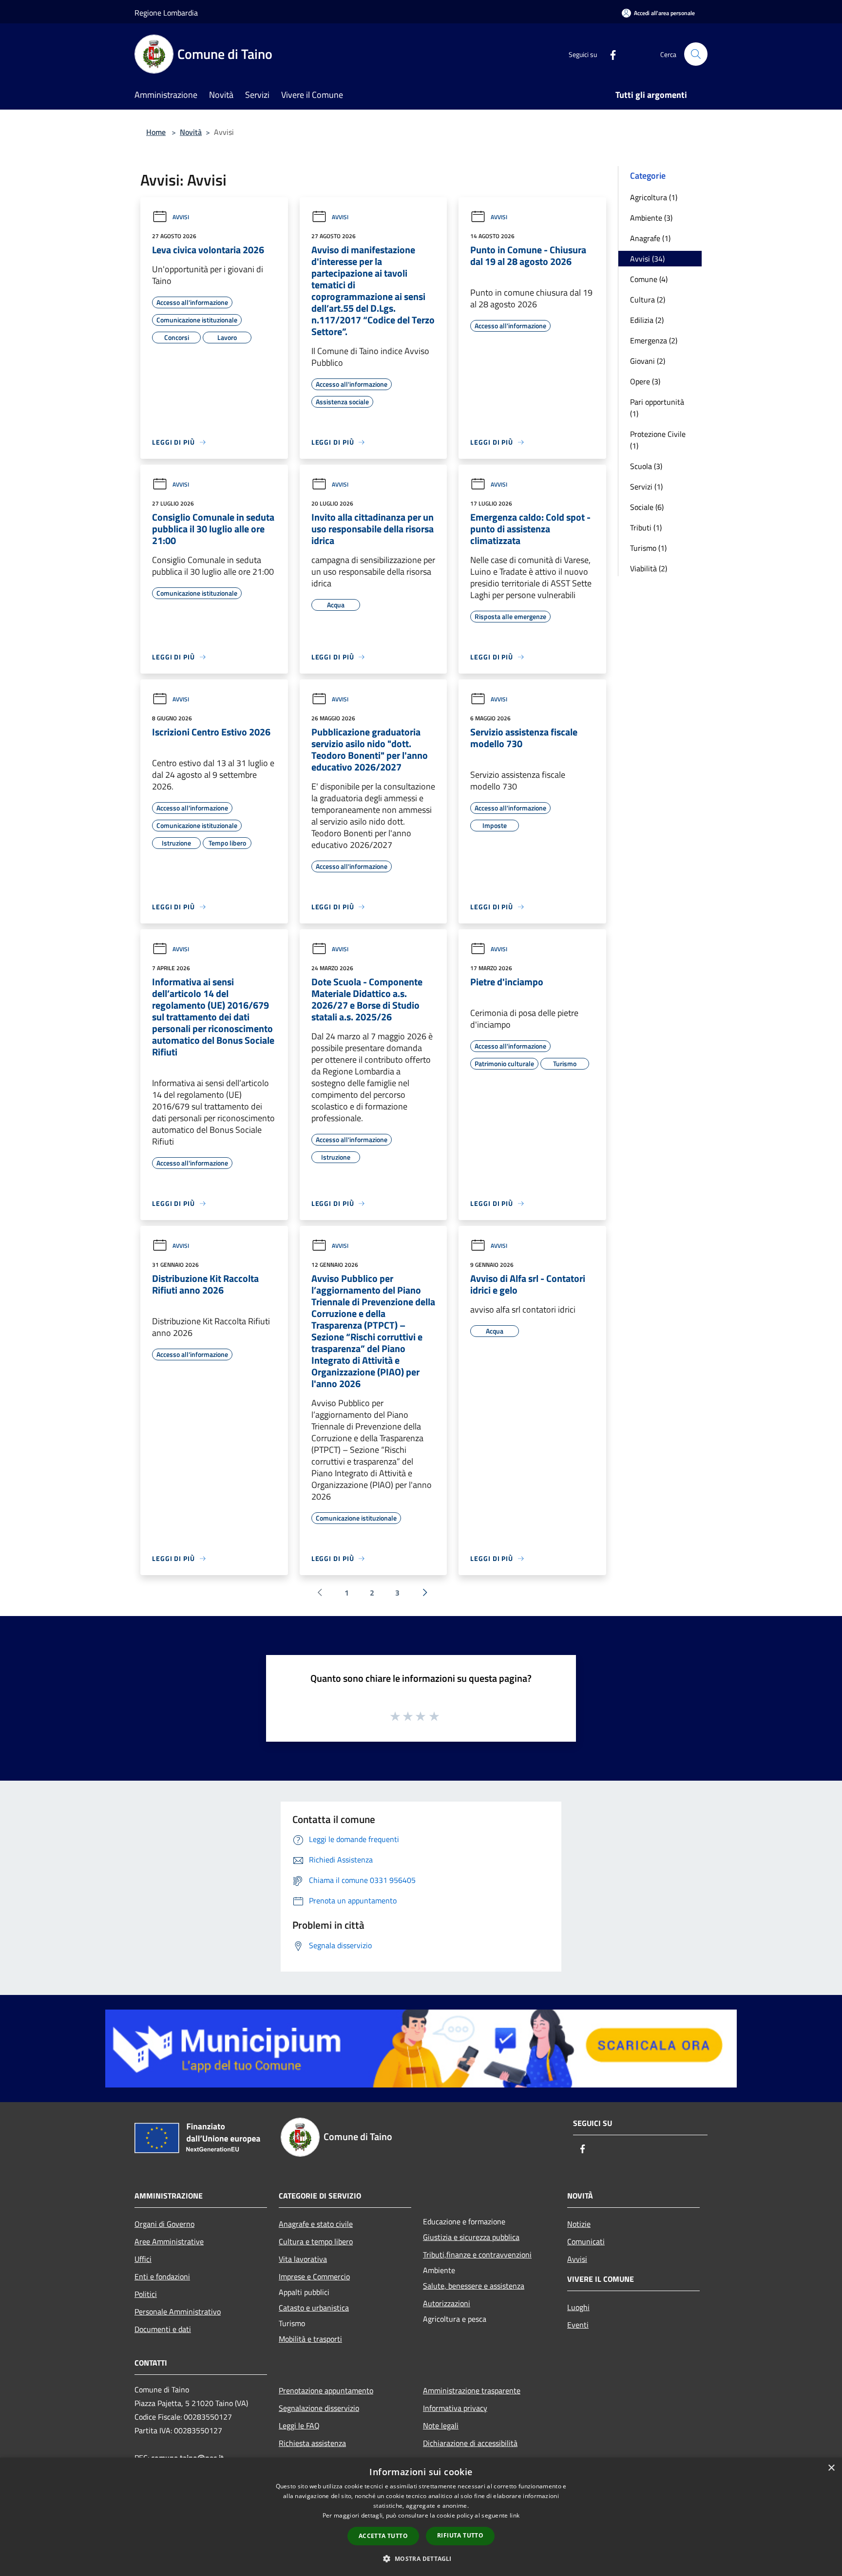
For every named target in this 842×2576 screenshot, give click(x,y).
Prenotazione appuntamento (326, 2390)
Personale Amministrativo (178, 2312)
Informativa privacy (455, 2408)
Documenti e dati (163, 2329)
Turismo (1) (648, 548)
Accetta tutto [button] (383, 2536)
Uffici (143, 2259)
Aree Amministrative (169, 2241)
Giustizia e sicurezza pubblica (471, 2237)
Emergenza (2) (654, 340)
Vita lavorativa (303, 2259)
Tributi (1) (646, 527)
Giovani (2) (648, 361)
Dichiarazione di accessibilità (470, 2443)
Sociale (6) (647, 507)
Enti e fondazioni (162, 2276)
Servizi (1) (646, 487)
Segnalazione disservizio (319, 2408)
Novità (191, 132)
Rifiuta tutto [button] (460, 2535)
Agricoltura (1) (654, 197)
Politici (146, 2294)
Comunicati (586, 2241)
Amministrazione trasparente (472, 2390)
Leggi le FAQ (299, 2426)
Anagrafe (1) (650, 238)
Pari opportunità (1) (657, 408)
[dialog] (421, 2517)
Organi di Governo (164, 2224)
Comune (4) (649, 279)
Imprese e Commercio (314, 2276)
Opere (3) (645, 381)
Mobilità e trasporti (310, 2339)
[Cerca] (696, 54)
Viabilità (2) (649, 568)
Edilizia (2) (647, 320)
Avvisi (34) (647, 259)
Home (156, 132)
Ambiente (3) (651, 218)
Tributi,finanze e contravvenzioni (477, 2255)
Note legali (441, 2426)
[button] (421, 2558)
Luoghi (578, 2307)
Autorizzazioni (447, 2303)
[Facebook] (609, 54)
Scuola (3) (646, 466)
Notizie (579, 2224)
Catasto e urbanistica (314, 2308)
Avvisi (181, 217)
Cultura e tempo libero (316, 2241)
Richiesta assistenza (312, 2443)
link (515, 2515)
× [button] (831, 2468)
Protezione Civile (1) (658, 440)
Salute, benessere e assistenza (474, 2286)
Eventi (578, 2325)
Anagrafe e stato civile (316, 2224)
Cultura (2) (648, 300)
